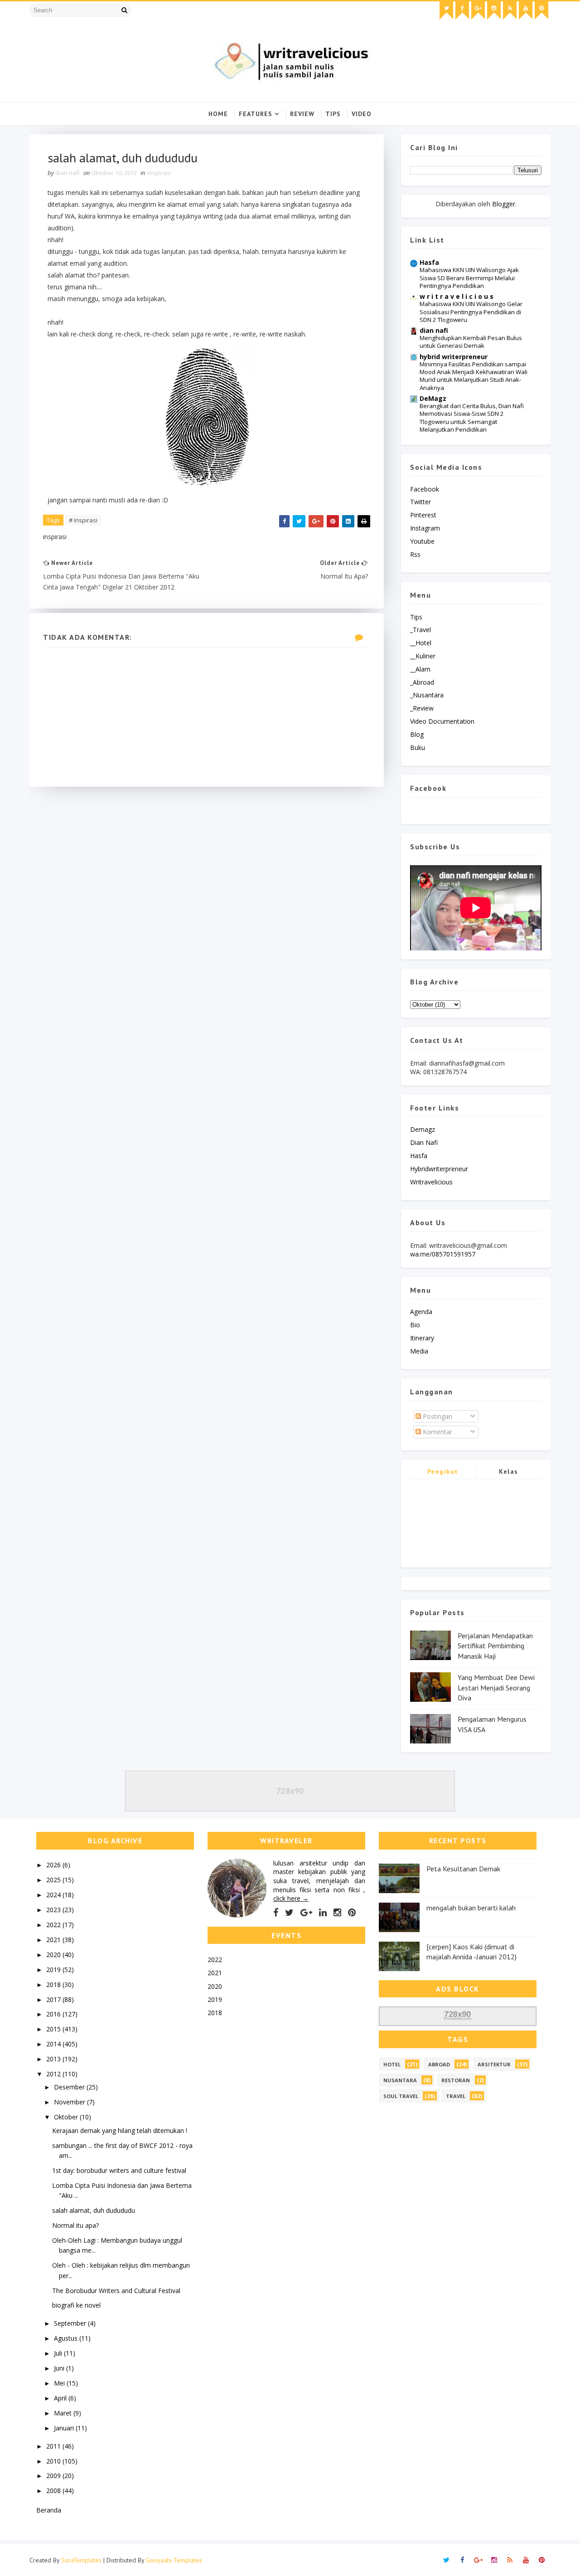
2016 (54, 2014)
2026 (54, 1865)
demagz (423, 1129)
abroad (439, 2064)
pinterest (423, 515)
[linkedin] (323, 1913)
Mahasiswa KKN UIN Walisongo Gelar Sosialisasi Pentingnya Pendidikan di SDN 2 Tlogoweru (471, 312)
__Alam (420, 669)
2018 (54, 1984)
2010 (54, 2461)
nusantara (400, 2080)
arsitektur (494, 2064)
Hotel (392, 2064)
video (362, 114)
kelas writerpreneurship (509, 1473)
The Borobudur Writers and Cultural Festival (116, 2291)
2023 (54, 1910)
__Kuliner (423, 656)
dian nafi (434, 330)
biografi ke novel (76, 2305)
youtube (422, 541)
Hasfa (429, 262)
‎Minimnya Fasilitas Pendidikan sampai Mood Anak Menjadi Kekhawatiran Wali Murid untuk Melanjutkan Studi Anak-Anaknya (474, 376)
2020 (54, 1955)
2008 (54, 2491)
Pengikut (443, 1471)
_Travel (420, 630)
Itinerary (422, 1338)
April (61, 2398)
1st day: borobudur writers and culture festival (119, 2170)
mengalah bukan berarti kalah (471, 1908)
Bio (415, 1325)
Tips (333, 114)
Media (419, 1351)
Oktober (67, 2117)
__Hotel (421, 643)
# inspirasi (83, 520)
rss (415, 554)
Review (302, 114)
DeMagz (433, 398)
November (70, 2102)
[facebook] (462, 10)
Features (256, 114)
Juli (59, 2353)
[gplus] (478, 10)
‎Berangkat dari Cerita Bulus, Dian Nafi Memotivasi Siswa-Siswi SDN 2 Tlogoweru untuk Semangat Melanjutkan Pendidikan (472, 418)
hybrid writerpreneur (454, 357)
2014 (54, 2044)
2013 (54, 2059)
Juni (60, 2368)
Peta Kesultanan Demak (463, 1869)
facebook (425, 489)
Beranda (49, 2510)
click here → (291, 1898)
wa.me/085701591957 (443, 1254)
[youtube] (526, 10)
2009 (54, 2476)
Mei (60, 2383)
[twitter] (446, 10)
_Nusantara (427, 695)
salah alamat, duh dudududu (94, 2210)
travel (456, 2096)
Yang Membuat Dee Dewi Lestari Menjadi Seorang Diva (496, 1687)
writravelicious (431, 1182)
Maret (64, 2413)
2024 (54, 1895)
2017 (54, 1999)
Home (218, 114)
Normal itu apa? (75, 2225)
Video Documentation (442, 721)
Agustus (67, 2338)
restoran (456, 2080)
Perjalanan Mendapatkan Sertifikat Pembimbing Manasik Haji (495, 1646)
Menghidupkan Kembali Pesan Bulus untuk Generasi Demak (471, 342)
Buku (418, 747)
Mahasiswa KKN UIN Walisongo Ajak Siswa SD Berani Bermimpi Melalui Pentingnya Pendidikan (469, 278)
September (71, 2323)
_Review (422, 708)
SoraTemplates (81, 2560)
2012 (54, 2074)
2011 (54, 2446)
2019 (54, 1970)
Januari (65, 2428)
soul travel (401, 2096)
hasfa (419, 1156)
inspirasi (159, 173)
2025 (54, 1880)
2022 (54, 1925)
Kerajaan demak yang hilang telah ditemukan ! (120, 2130)
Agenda (421, 1312)
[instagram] (494, 10)
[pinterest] (541, 10)
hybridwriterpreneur (439, 1169)
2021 (54, 1940)
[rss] (510, 10)
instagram (425, 528)
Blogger (504, 204)
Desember (70, 2087)
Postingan (437, 1416)
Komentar (437, 1432)
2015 (54, 2029)
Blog (417, 734)
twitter (420, 502)
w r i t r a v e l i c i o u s (457, 296)
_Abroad (422, 682)
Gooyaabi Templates (174, 2560)
